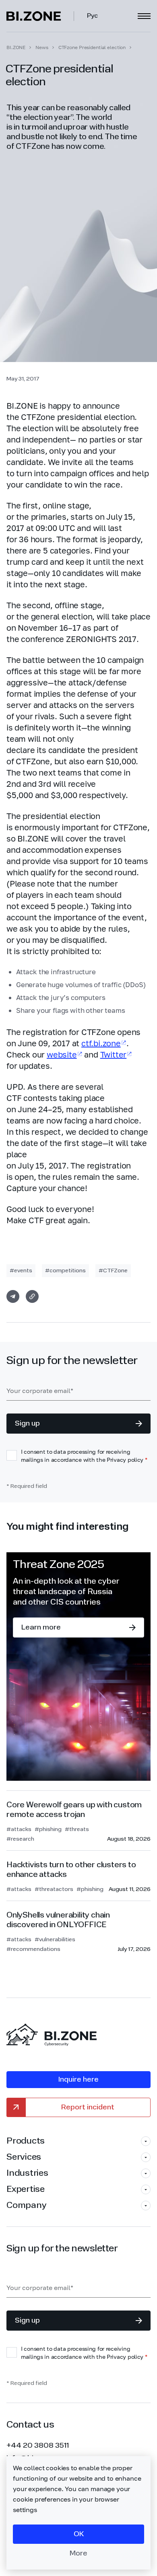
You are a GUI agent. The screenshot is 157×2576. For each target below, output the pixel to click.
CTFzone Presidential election (92, 47)
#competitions (65, 1271)
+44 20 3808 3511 (38, 2446)
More (78, 2553)
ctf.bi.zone (101, 1043)
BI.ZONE (16, 47)
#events (21, 1271)
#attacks (19, 1829)
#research (20, 1839)
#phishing (48, 1829)
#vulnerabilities (55, 1940)
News (42, 47)
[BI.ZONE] (40, 16)
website (62, 1054)
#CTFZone (113, 1271)
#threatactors (54, 1889)
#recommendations (33, 1949)
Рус (92, 16)
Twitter (114, 1054)
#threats (77, 1829)
